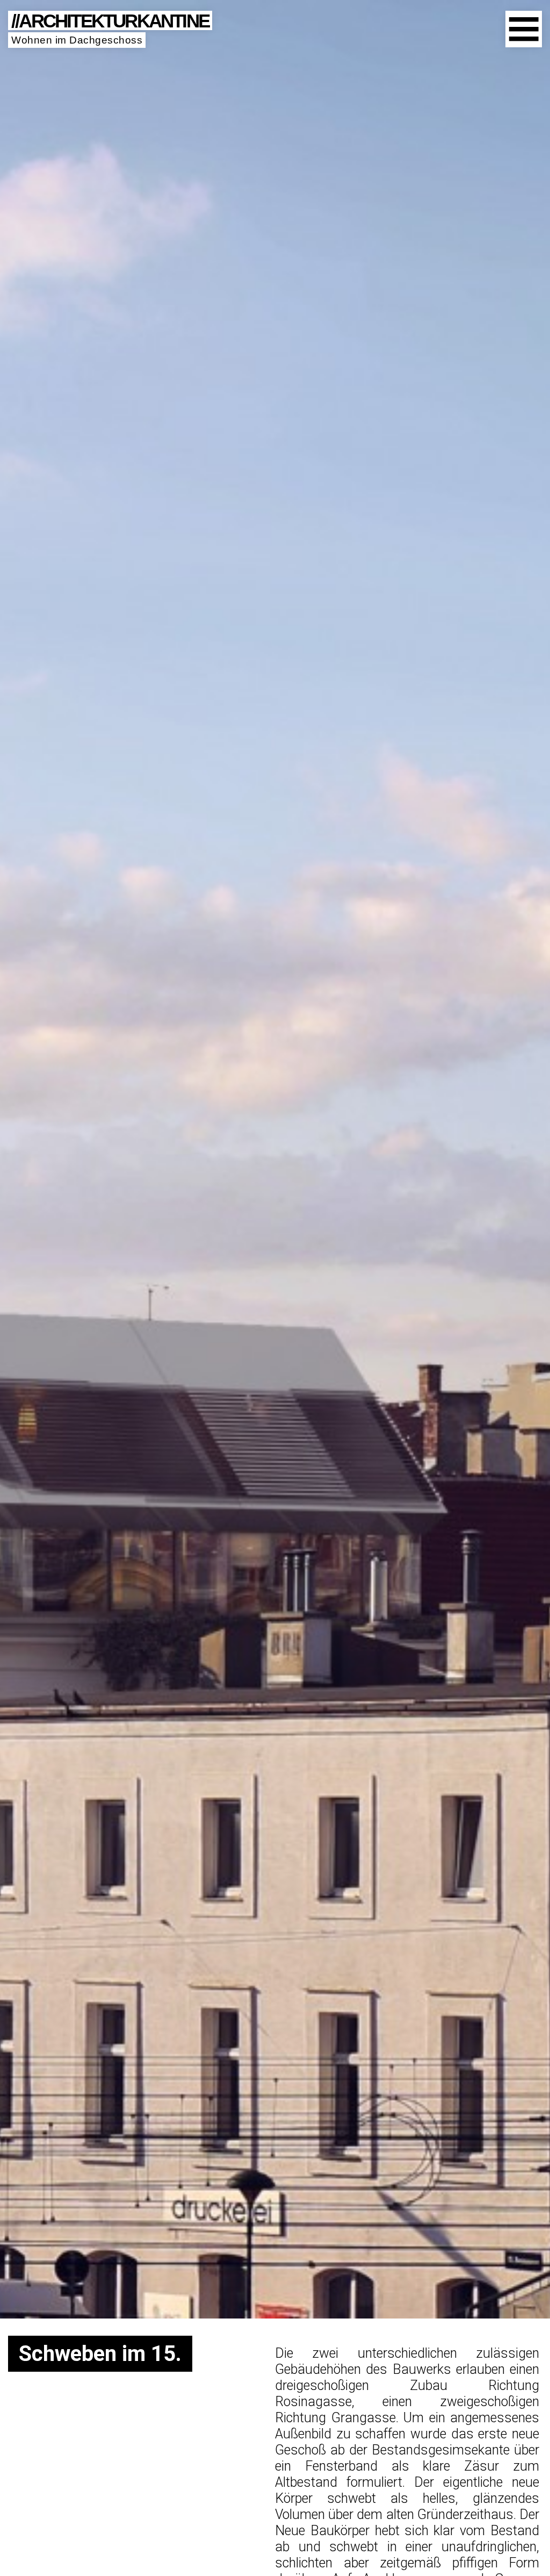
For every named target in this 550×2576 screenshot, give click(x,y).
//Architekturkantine (110, 20)
